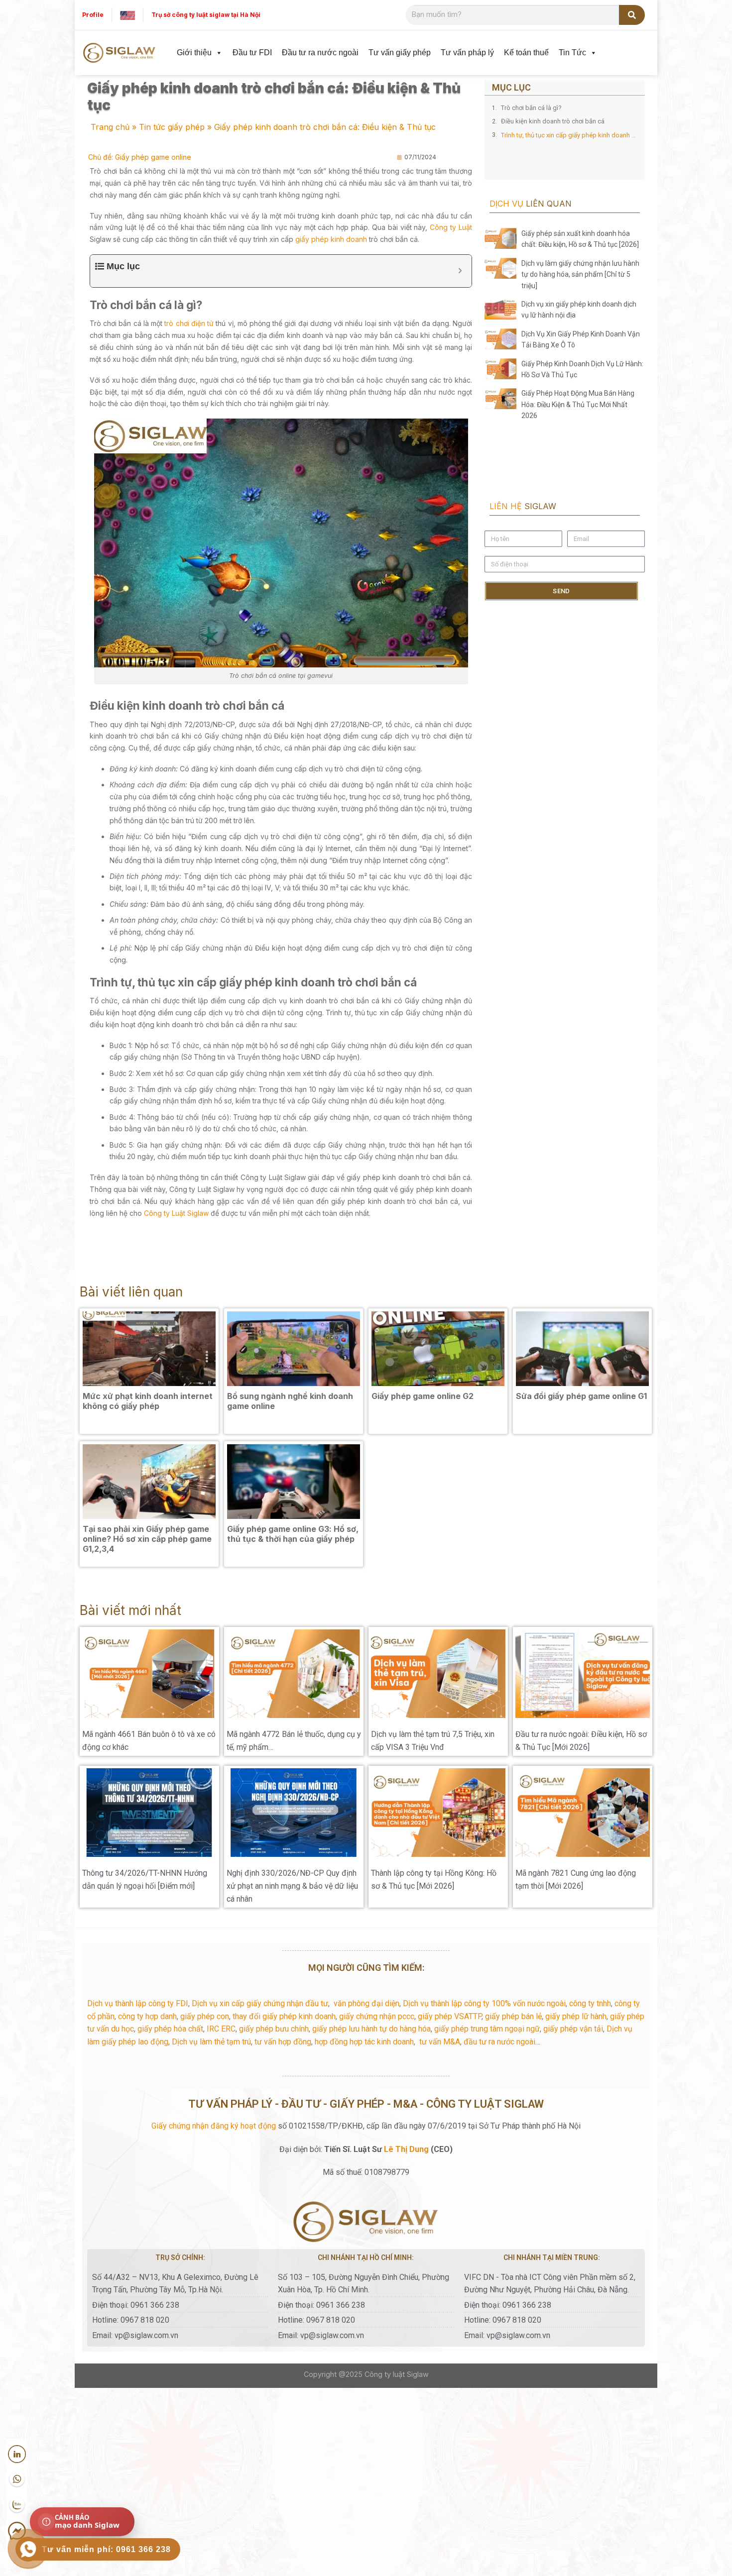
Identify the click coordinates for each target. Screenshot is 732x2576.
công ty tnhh (590, 2003)
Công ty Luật (451, 227)
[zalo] (17, 2505)
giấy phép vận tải (573, 2029)
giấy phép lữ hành (576, 2016)
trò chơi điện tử (189, 323)
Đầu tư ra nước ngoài (320, 53)
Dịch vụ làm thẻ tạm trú (211, 2042)
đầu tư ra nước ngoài (499, 2042)
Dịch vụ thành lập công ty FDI (138, 2003)
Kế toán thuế (526, 53)
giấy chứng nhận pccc (377, 2016)
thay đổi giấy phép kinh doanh (284, 2016)
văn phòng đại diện (366, 2003)
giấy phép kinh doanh (331, 239)
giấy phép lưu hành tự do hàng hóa (371, 2029)
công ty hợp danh (147, 2016)
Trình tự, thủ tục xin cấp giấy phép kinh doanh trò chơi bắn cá (569, 135)
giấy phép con (205, 2016)
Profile (93, 15)
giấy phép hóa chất (170, 2029)
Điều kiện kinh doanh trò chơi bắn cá (553, 121)
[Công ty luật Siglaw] (120, 53)
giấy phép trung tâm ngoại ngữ (487, 2029)
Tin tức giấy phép (172, 127)
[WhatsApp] (17, 2479)
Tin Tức (572, 53)
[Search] (632, 15)
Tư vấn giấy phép (400, 53)
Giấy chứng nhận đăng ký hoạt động (214, 2126)
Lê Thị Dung (406, 2149)
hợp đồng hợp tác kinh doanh (364, 2042)
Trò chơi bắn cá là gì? (531, 108)
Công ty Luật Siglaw (176, 1213)
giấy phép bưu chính (274, 2029)
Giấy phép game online (153, 157)
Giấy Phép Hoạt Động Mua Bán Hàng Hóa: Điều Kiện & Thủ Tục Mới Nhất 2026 (578, 404)
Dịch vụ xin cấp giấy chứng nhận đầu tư (260, 2003)
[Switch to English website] (127, 15)
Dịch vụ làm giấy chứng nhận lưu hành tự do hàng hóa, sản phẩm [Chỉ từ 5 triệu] (580, 274)
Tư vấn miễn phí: (106, 2549)
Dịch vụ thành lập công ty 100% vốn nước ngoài (484, 2003)
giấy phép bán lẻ (513, 2016)
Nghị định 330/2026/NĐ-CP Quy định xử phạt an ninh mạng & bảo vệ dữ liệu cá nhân (292, 1886)
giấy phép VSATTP (450, 2016)
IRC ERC (221, 2029)
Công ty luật (385, 2374)
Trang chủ (110, 127)
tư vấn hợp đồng (283, 2042)
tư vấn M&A (440, 2042)
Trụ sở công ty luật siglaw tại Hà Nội (206, 15)
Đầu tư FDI (252, 53)
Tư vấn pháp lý (467, 53)
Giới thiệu (194, 53)
